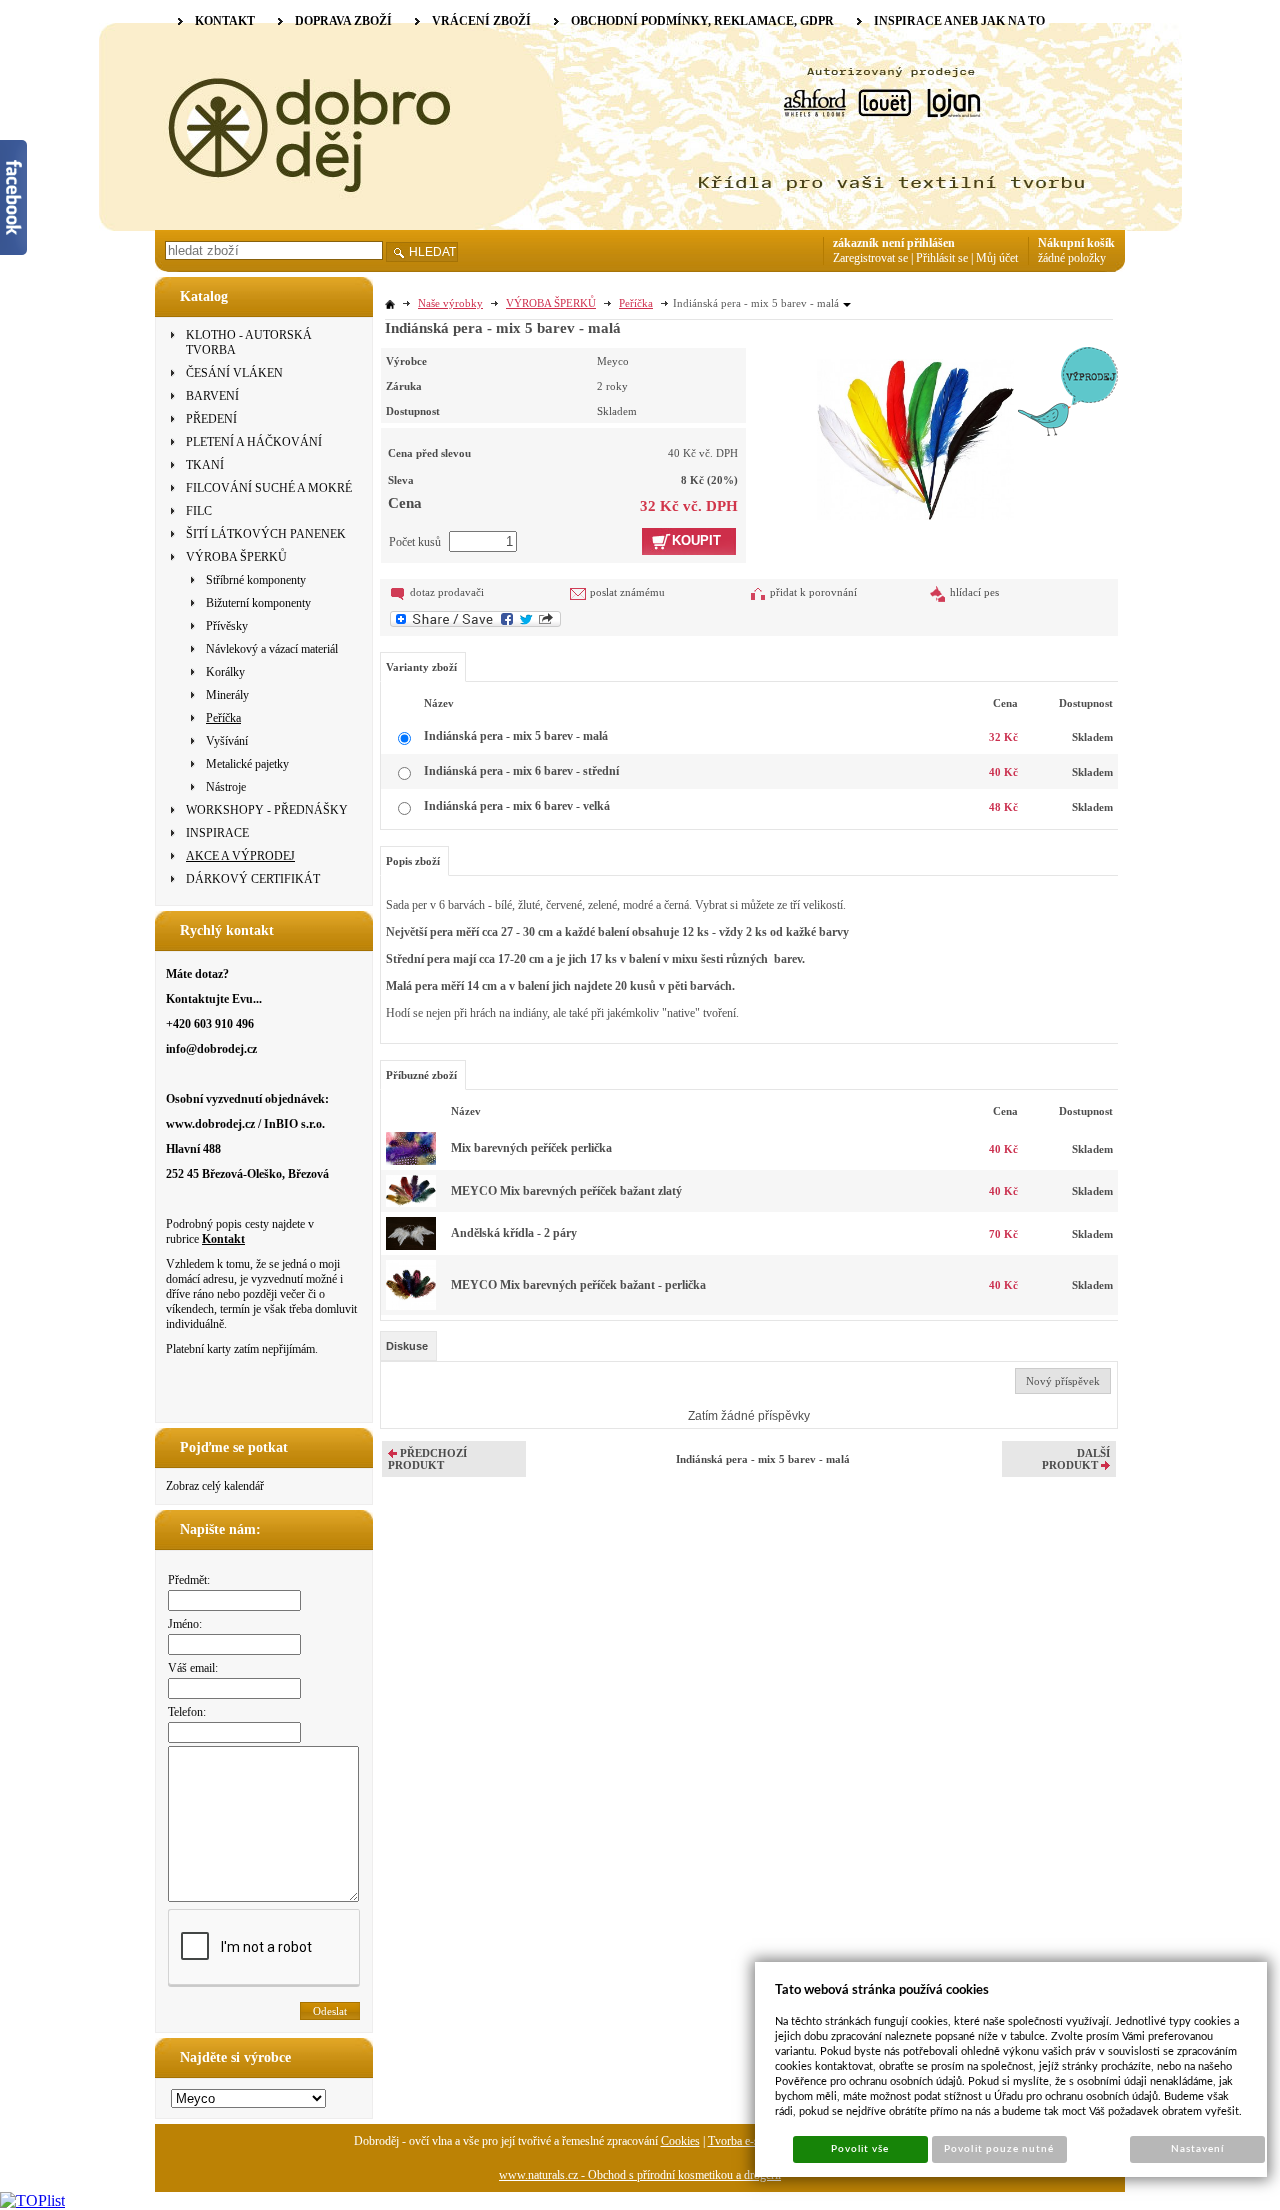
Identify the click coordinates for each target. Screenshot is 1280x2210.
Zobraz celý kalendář (215, 1486)
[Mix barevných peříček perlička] (411, 1161)
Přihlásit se (942, 258)
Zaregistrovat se (870, 258)
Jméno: (185, 1624)
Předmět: (189, 1580)
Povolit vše (860, 2149)
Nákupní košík (1076, 243)
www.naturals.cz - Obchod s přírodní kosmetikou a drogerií (640, 2175)
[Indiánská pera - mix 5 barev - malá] (915, 433)
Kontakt (223, 1239)
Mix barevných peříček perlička (531, 1148)
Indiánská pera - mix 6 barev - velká (517, 806)
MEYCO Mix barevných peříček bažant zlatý (566, 1191)
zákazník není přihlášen (894, 243)
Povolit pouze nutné (999, 2149)
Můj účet (997, 258)
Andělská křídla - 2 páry (514, 1233)
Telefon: (187, 1712)
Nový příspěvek (1063, 1381)
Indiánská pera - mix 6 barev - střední (521, 771)
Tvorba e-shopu (745, 2141)
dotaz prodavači (447, 592)
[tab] (408, 1346)
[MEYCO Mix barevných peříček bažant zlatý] (411, 1203)
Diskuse (407, 1346)
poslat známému (627, 592)
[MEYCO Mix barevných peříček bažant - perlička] (411, 1306)
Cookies (680, 2141)
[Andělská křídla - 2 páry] (411, 1246)
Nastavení (1197, 2149)
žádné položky (1072, 258)
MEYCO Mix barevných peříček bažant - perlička (578, 1285)
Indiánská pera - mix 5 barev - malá (516, 736)
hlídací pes (974, 592)
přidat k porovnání (813, 592)
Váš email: (193, 1668)
